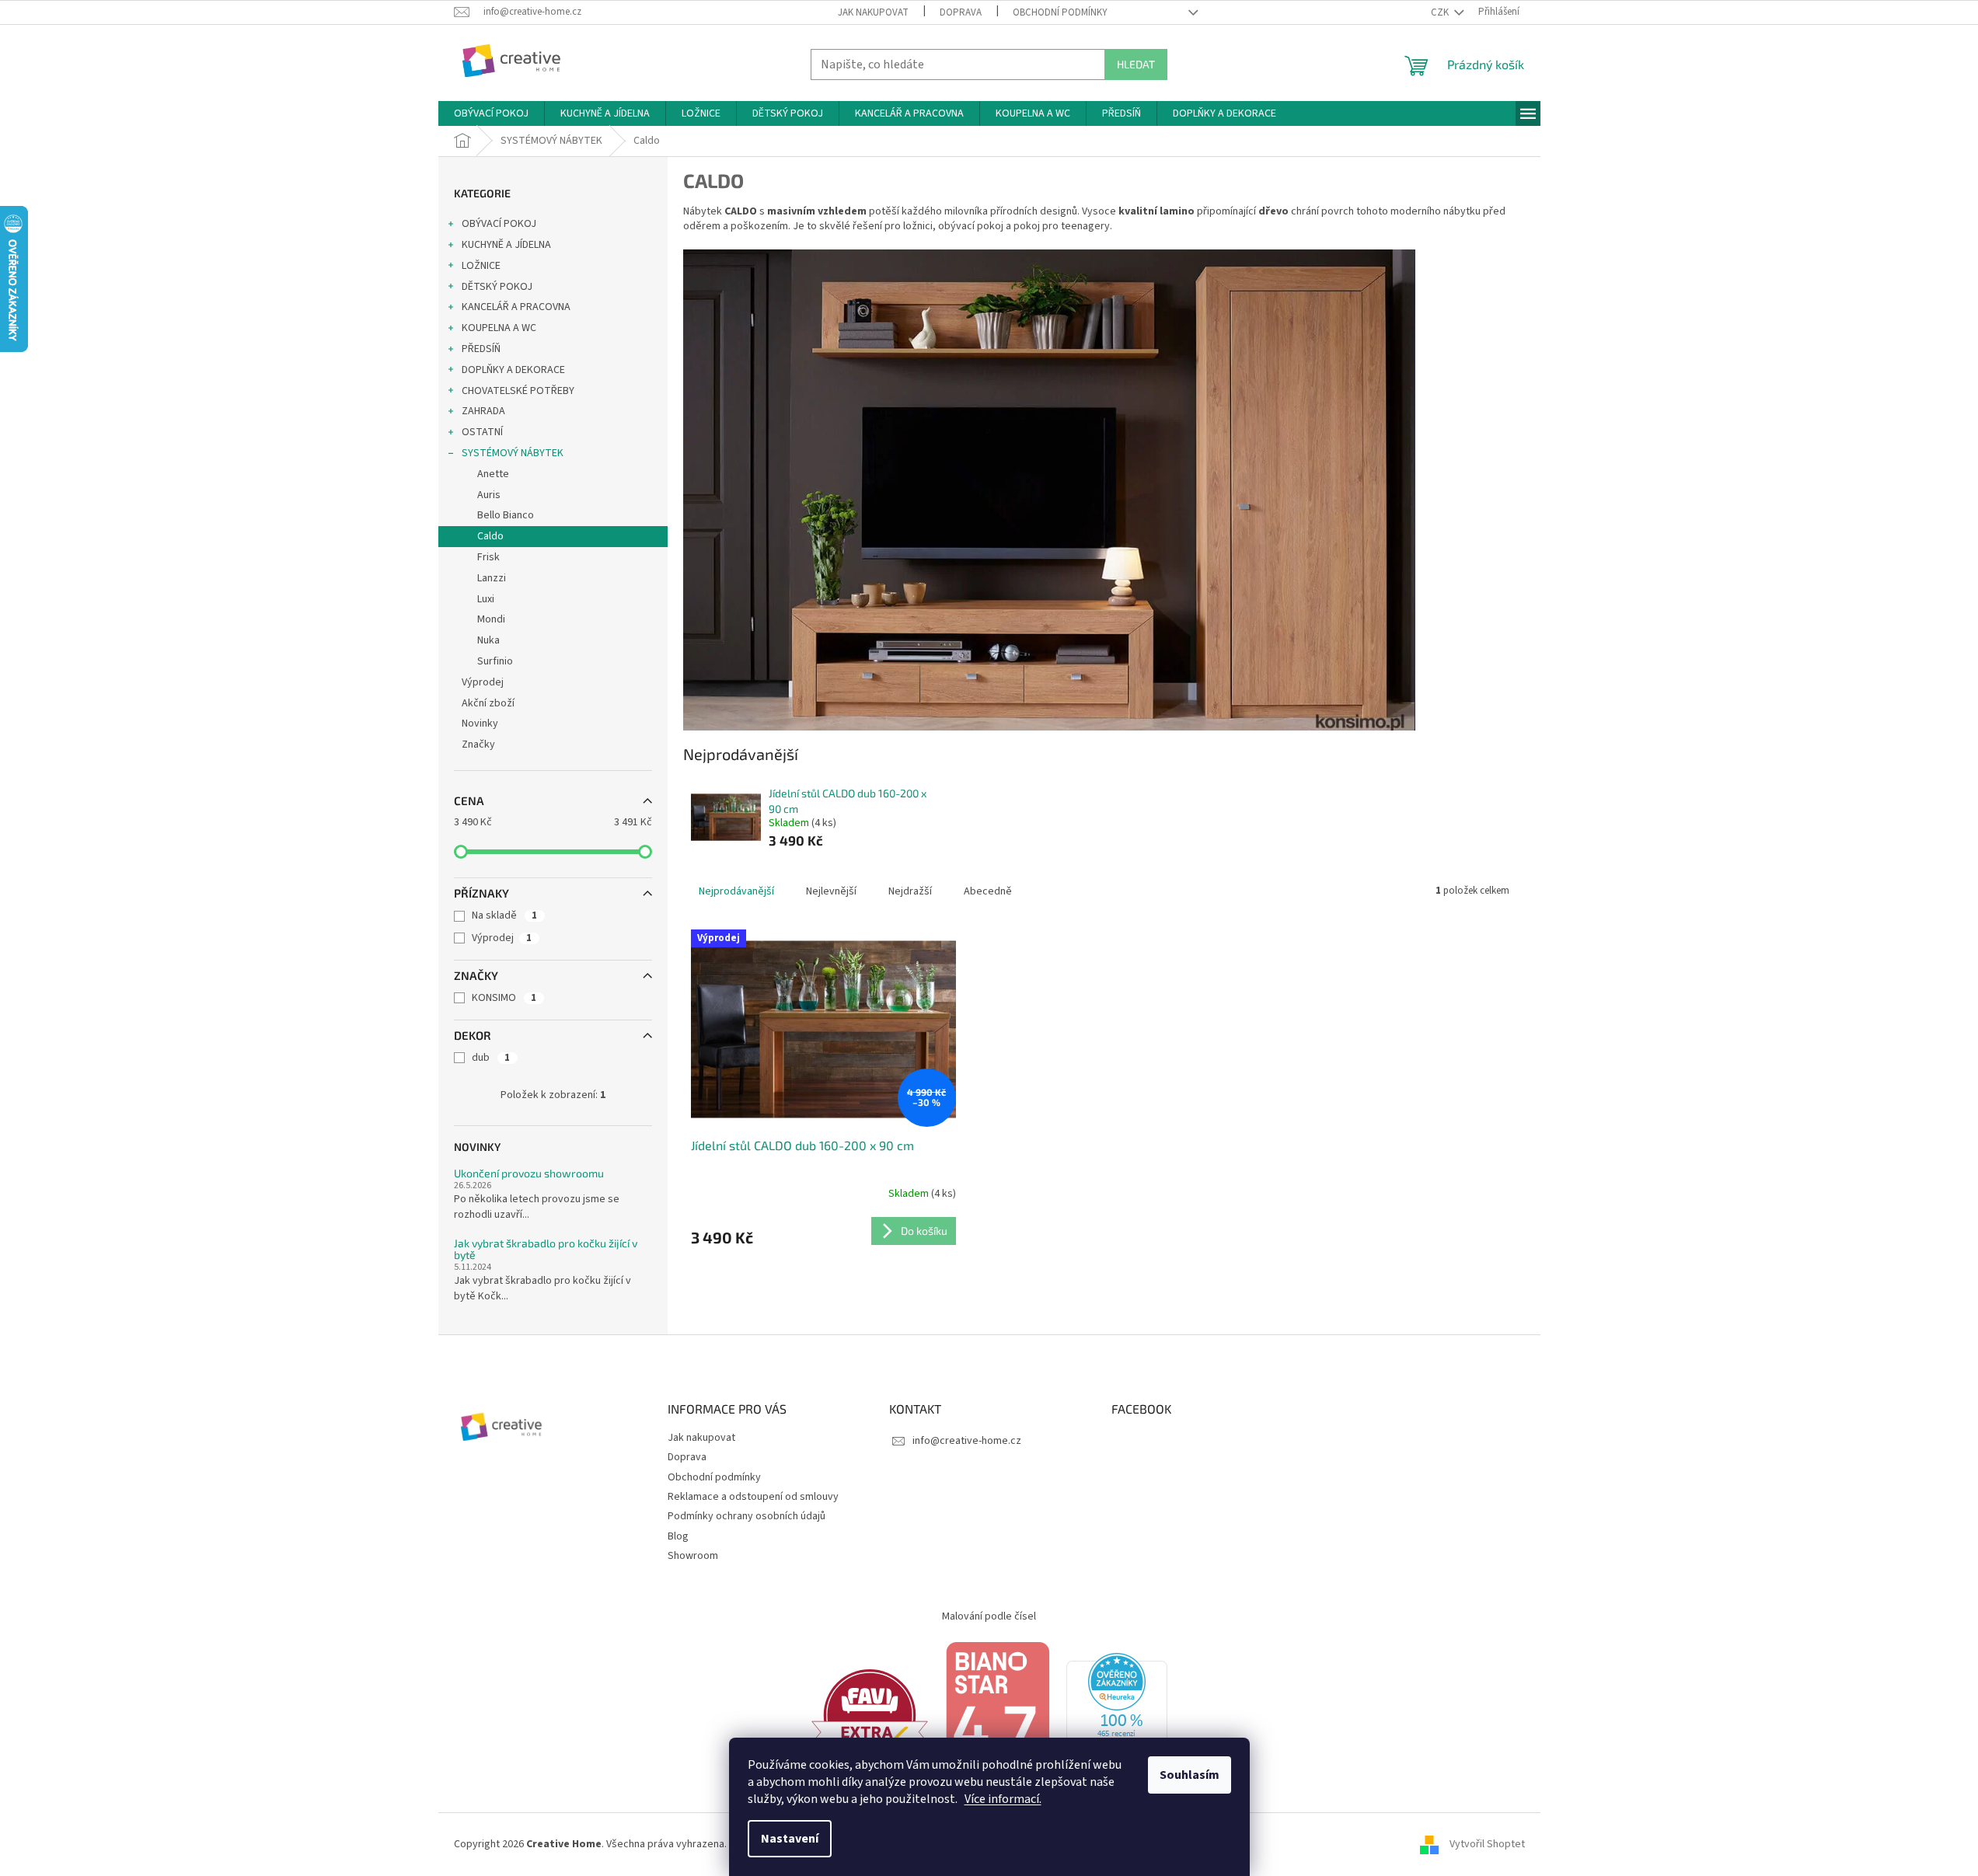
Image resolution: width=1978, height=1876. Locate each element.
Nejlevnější (831, 891)
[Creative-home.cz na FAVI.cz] (870, 1714)
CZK (1441, 12)
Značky (478, 744)
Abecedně (988, 891)
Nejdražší (910, 891)
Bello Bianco (506, 515)
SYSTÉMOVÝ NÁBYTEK (513, 453)
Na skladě (504, 915)
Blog (678, 1536)
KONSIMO (504, 998)
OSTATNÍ (482, 432)
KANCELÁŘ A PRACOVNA (516, 307)
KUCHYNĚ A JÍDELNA (506, 245)
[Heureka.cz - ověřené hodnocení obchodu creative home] (1117, 1714)
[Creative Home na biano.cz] (997, 1714)
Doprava (961, 12)
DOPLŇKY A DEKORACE (513, 370)
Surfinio (495, 661)
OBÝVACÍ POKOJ (499, 224)
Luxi (486, 599)
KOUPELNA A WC (499, 328)
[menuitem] (491, 113)
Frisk (488, 557)
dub (491, 1058)
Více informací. (1003, 1799)
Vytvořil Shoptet (1487, 1844)
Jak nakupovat (873, 12)
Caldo (490, 536)
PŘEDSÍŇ (481, 349)
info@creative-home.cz (967, 1441)
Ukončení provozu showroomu (529, 1173)
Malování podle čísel (989, 1616)
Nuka (488, 640)
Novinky (480, 724)
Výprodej (483, 682)
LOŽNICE (481, 266)
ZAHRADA (483, 411)
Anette (493, 474)
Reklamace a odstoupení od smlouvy (753, 1497)
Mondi (491, 619)
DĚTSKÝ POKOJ (497, 287)
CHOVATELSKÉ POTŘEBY (518, 391)
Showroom (693, 1556)
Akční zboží (488, 703)
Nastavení (790, 1839)
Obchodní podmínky (1060, 12)
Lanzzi (492, 578)
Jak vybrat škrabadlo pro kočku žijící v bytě (546, 1249)
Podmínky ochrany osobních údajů (747, 1516)
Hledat (1136, 64)
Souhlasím (1190, 1775)
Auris (489, 495)
